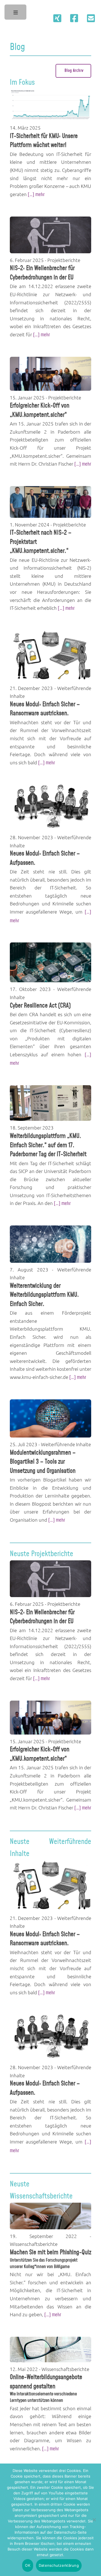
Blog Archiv (74, 71)
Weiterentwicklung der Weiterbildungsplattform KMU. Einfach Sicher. (44, 1295)
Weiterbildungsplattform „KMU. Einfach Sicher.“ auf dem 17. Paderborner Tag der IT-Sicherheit (49, 1145)
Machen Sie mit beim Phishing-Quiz (50, 2253)
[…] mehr (36, 195)
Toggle (16, 14)
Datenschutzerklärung (59, 2565)
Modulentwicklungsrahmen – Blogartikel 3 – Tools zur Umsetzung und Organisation (43, 1462)
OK (28, 2565)
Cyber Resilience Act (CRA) (40, 1006)
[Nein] (94, 2520)
